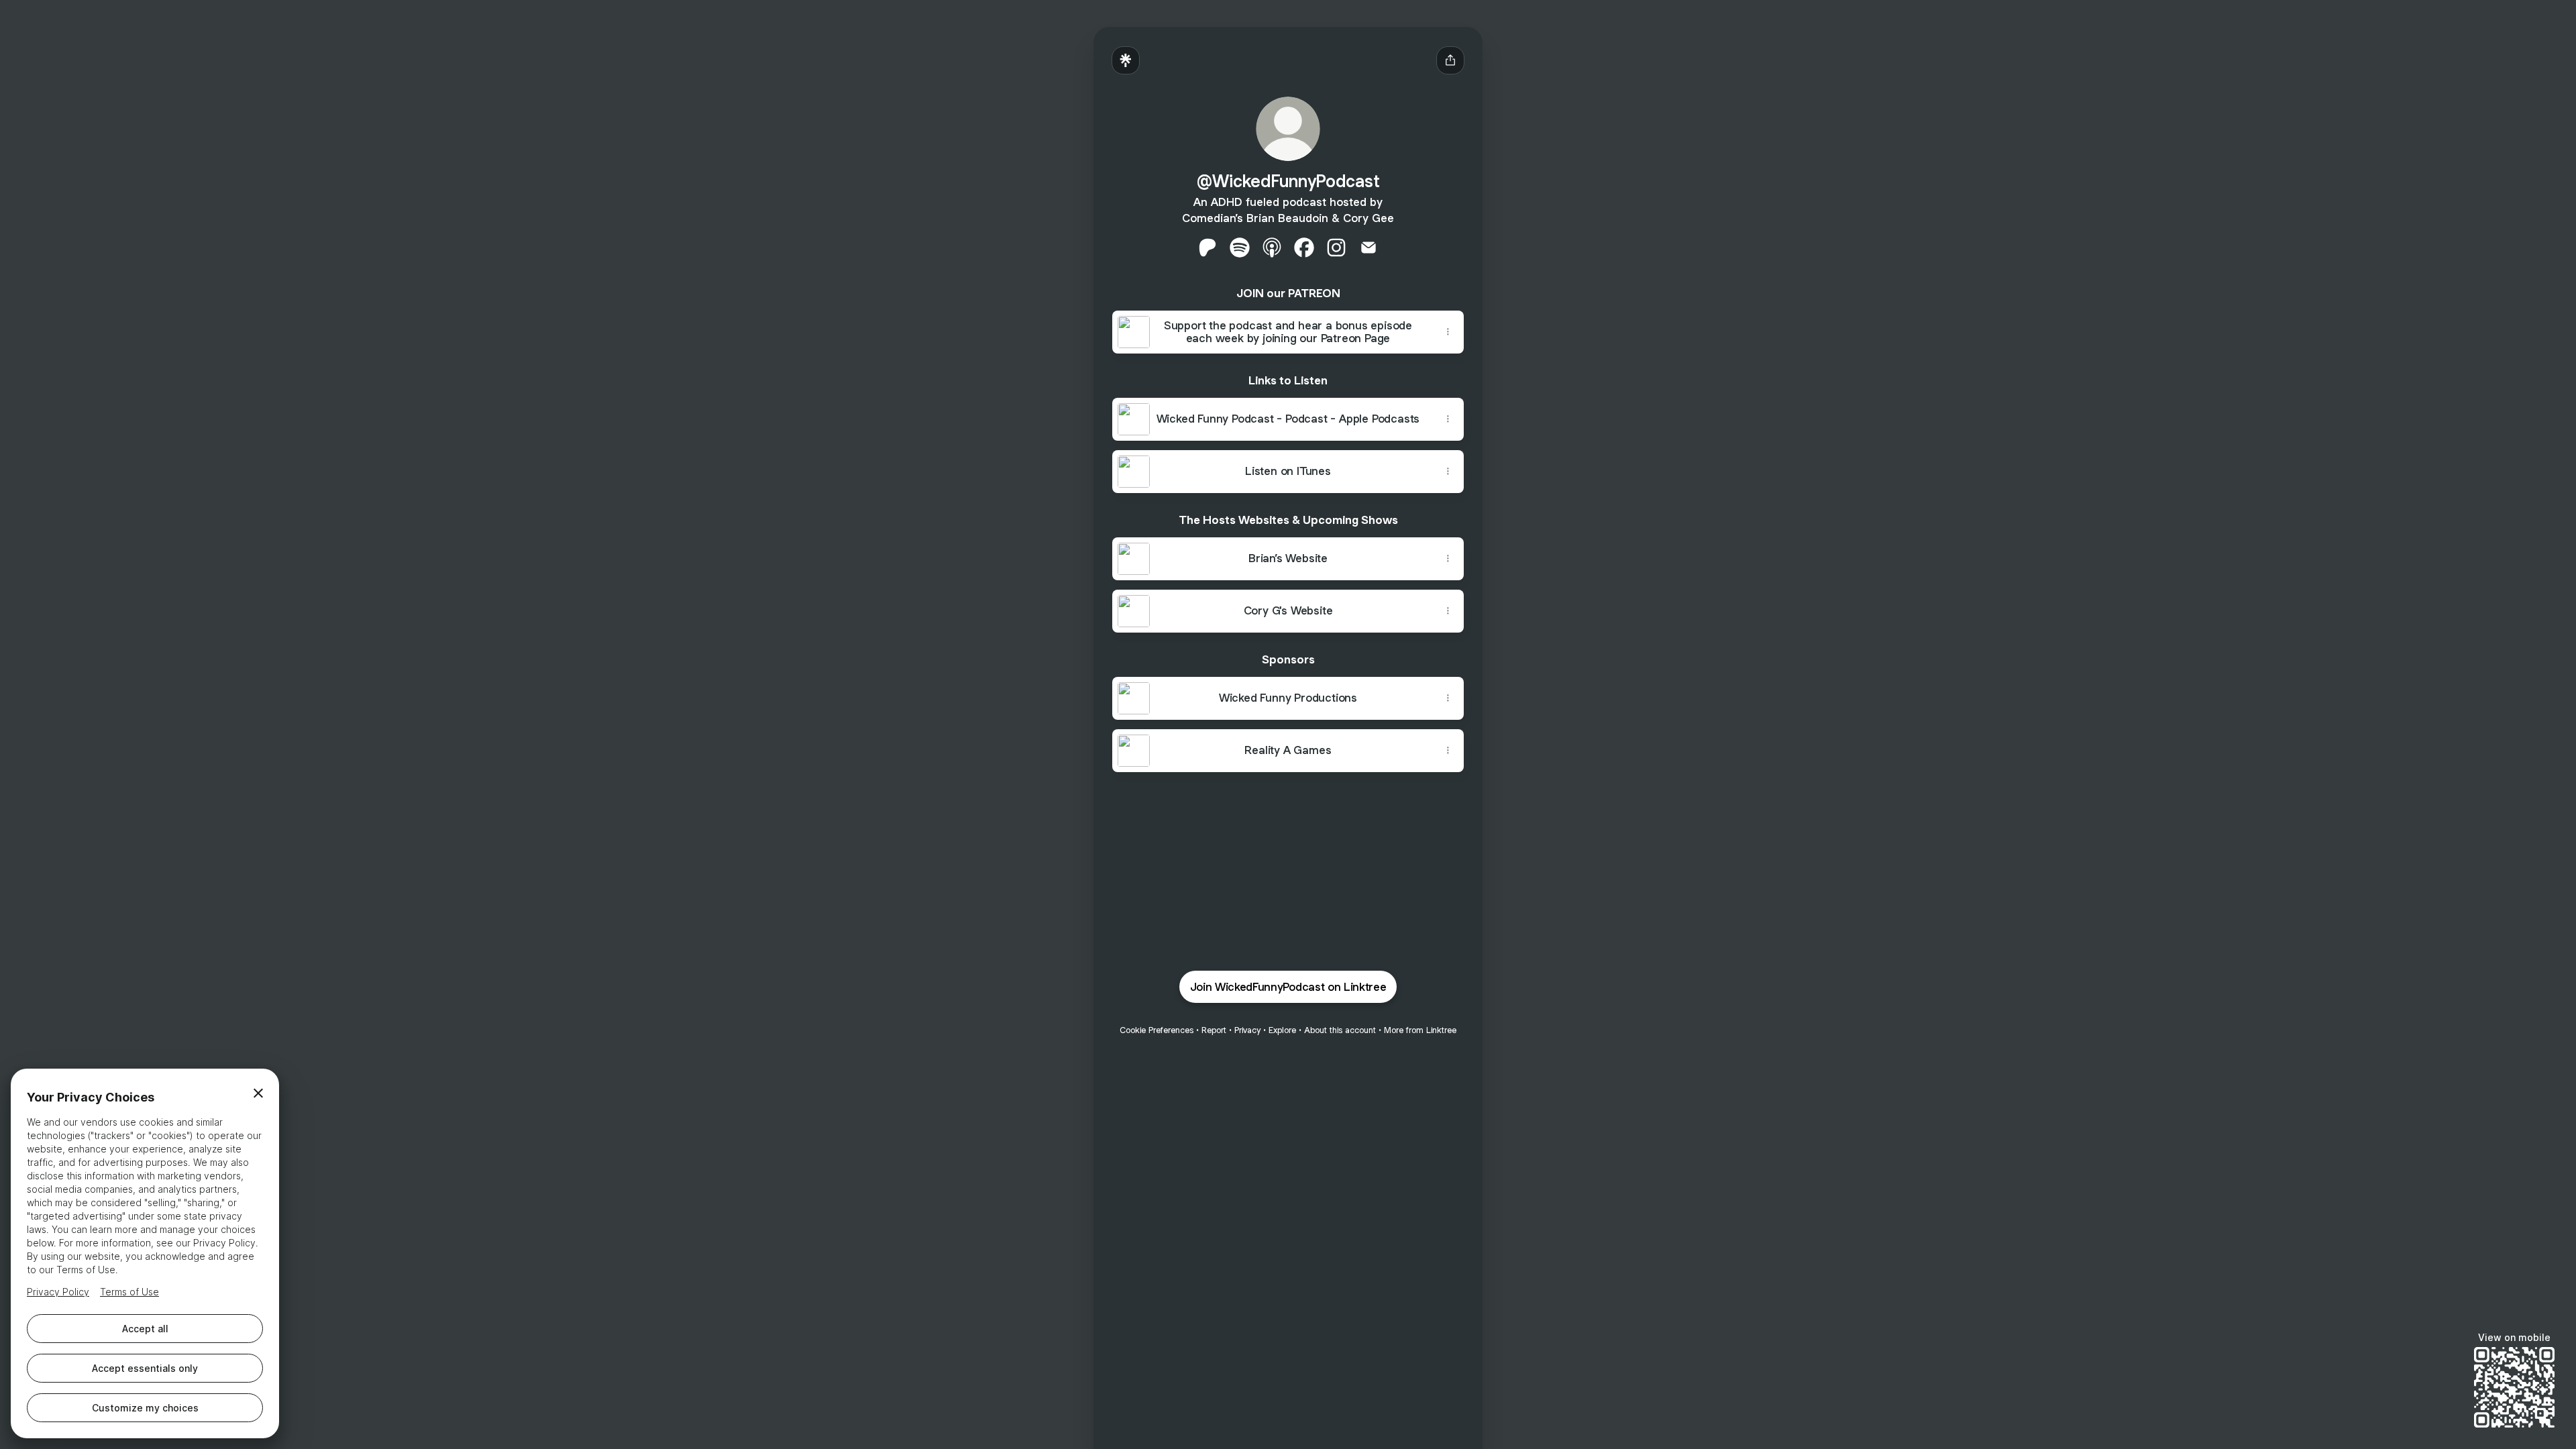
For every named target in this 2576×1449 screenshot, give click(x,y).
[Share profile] (1450, 60)
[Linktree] (1126, 60)
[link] (1207, 248)
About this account (1340, 1030)
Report (1214, 1030)
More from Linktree (1420, 1030)
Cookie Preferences (1157, 1030)
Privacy (1247, 1030)
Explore (1282, 1030)
